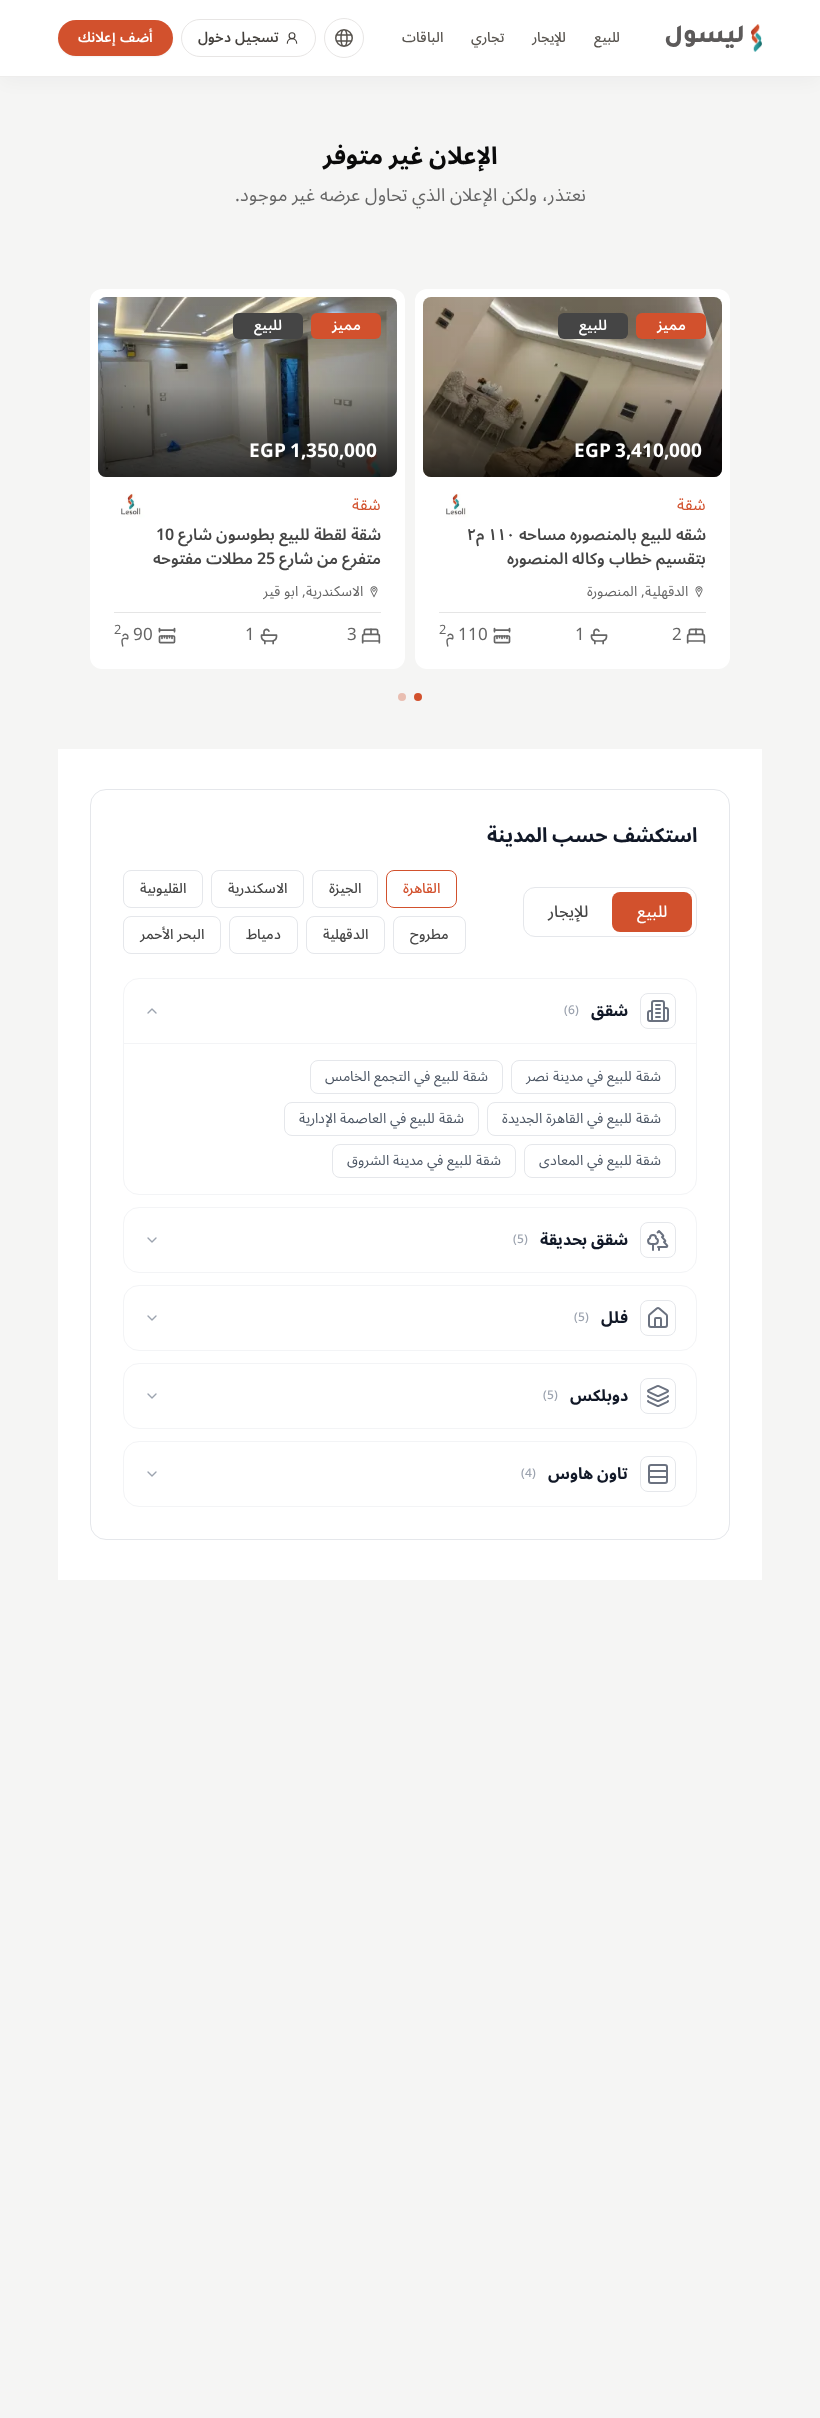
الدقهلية (345, 934)
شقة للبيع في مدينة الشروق (424, 1160)
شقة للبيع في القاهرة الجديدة (581, 1118)
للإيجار (549, 37)
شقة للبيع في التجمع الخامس (406, 1076)
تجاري (487, 37)
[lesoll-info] (456, 505)
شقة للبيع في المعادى (600, 1160)
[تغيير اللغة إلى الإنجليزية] (344, 38)
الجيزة (345, 888)
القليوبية (163, 888)
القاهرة (421, 888)
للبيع (607, 37)
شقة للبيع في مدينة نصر (593, 1076)
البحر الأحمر (172, 934)
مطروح (429, 934)
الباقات (422, 37)
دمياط (263, 934)
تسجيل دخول (238, 37)
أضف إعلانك (115, 37)
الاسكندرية (257, 888)
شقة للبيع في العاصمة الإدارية (381, 1118)
